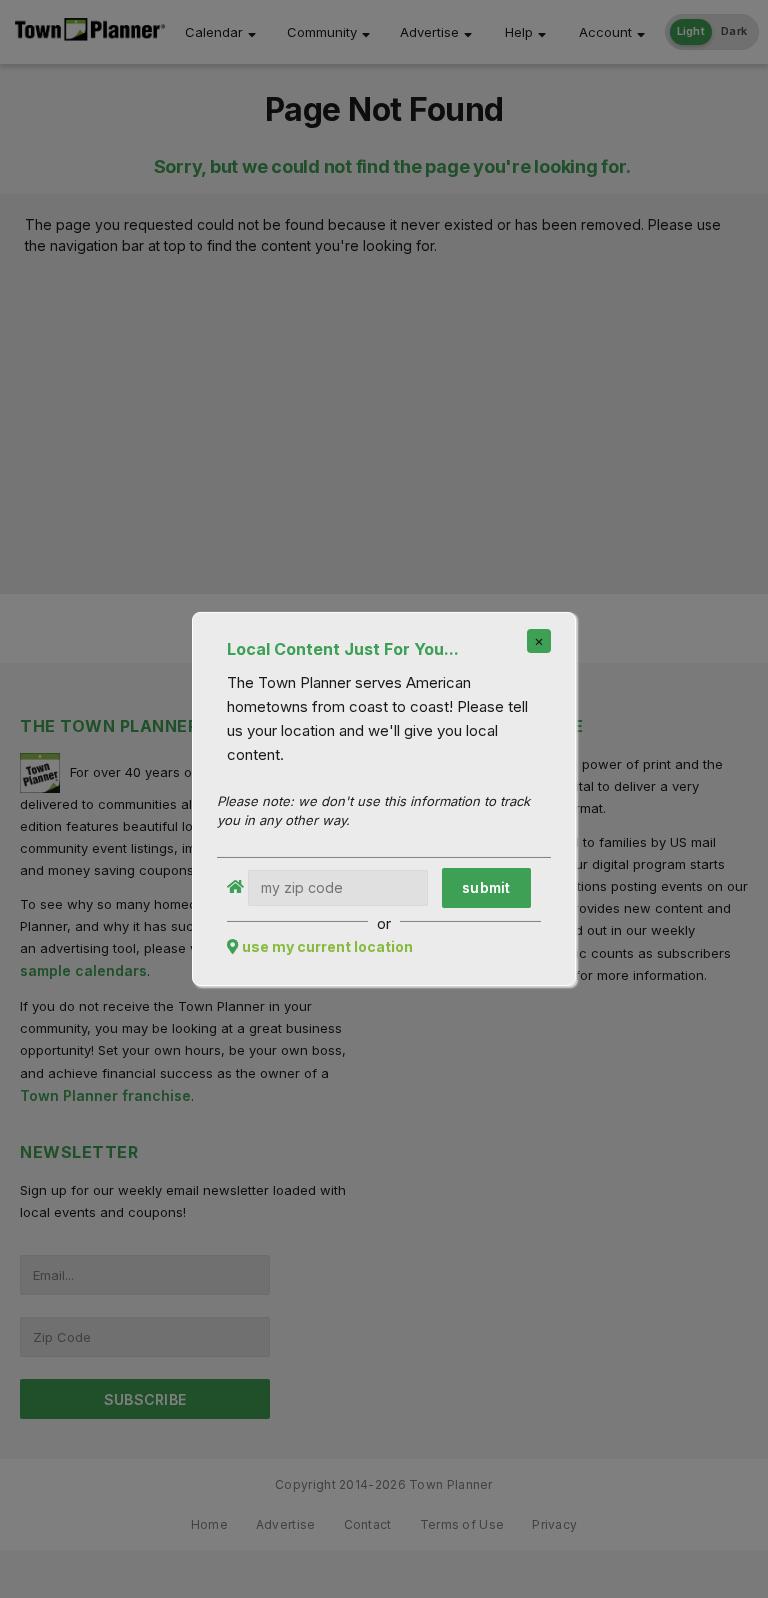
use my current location (327, 946)
